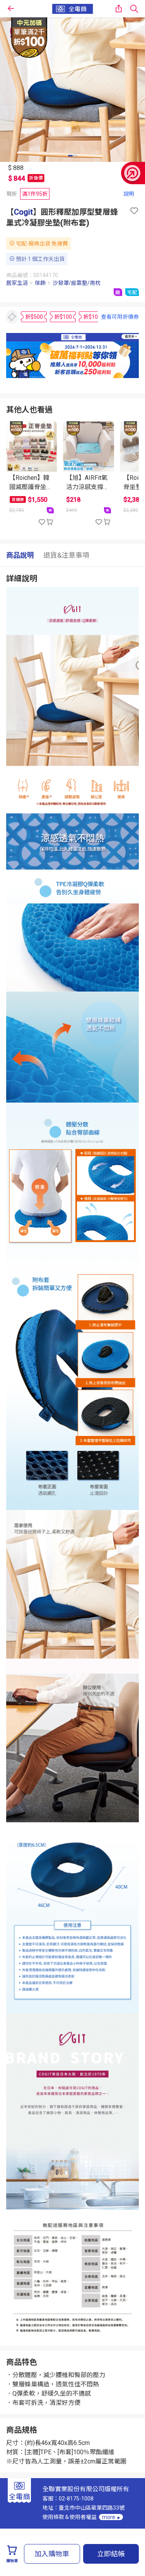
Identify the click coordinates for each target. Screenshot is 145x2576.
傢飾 (40, 283)
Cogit (23, 212)
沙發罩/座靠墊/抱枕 (77, 283)
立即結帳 (111, 2554)
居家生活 (17, 283)
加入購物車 (52, 2554)
